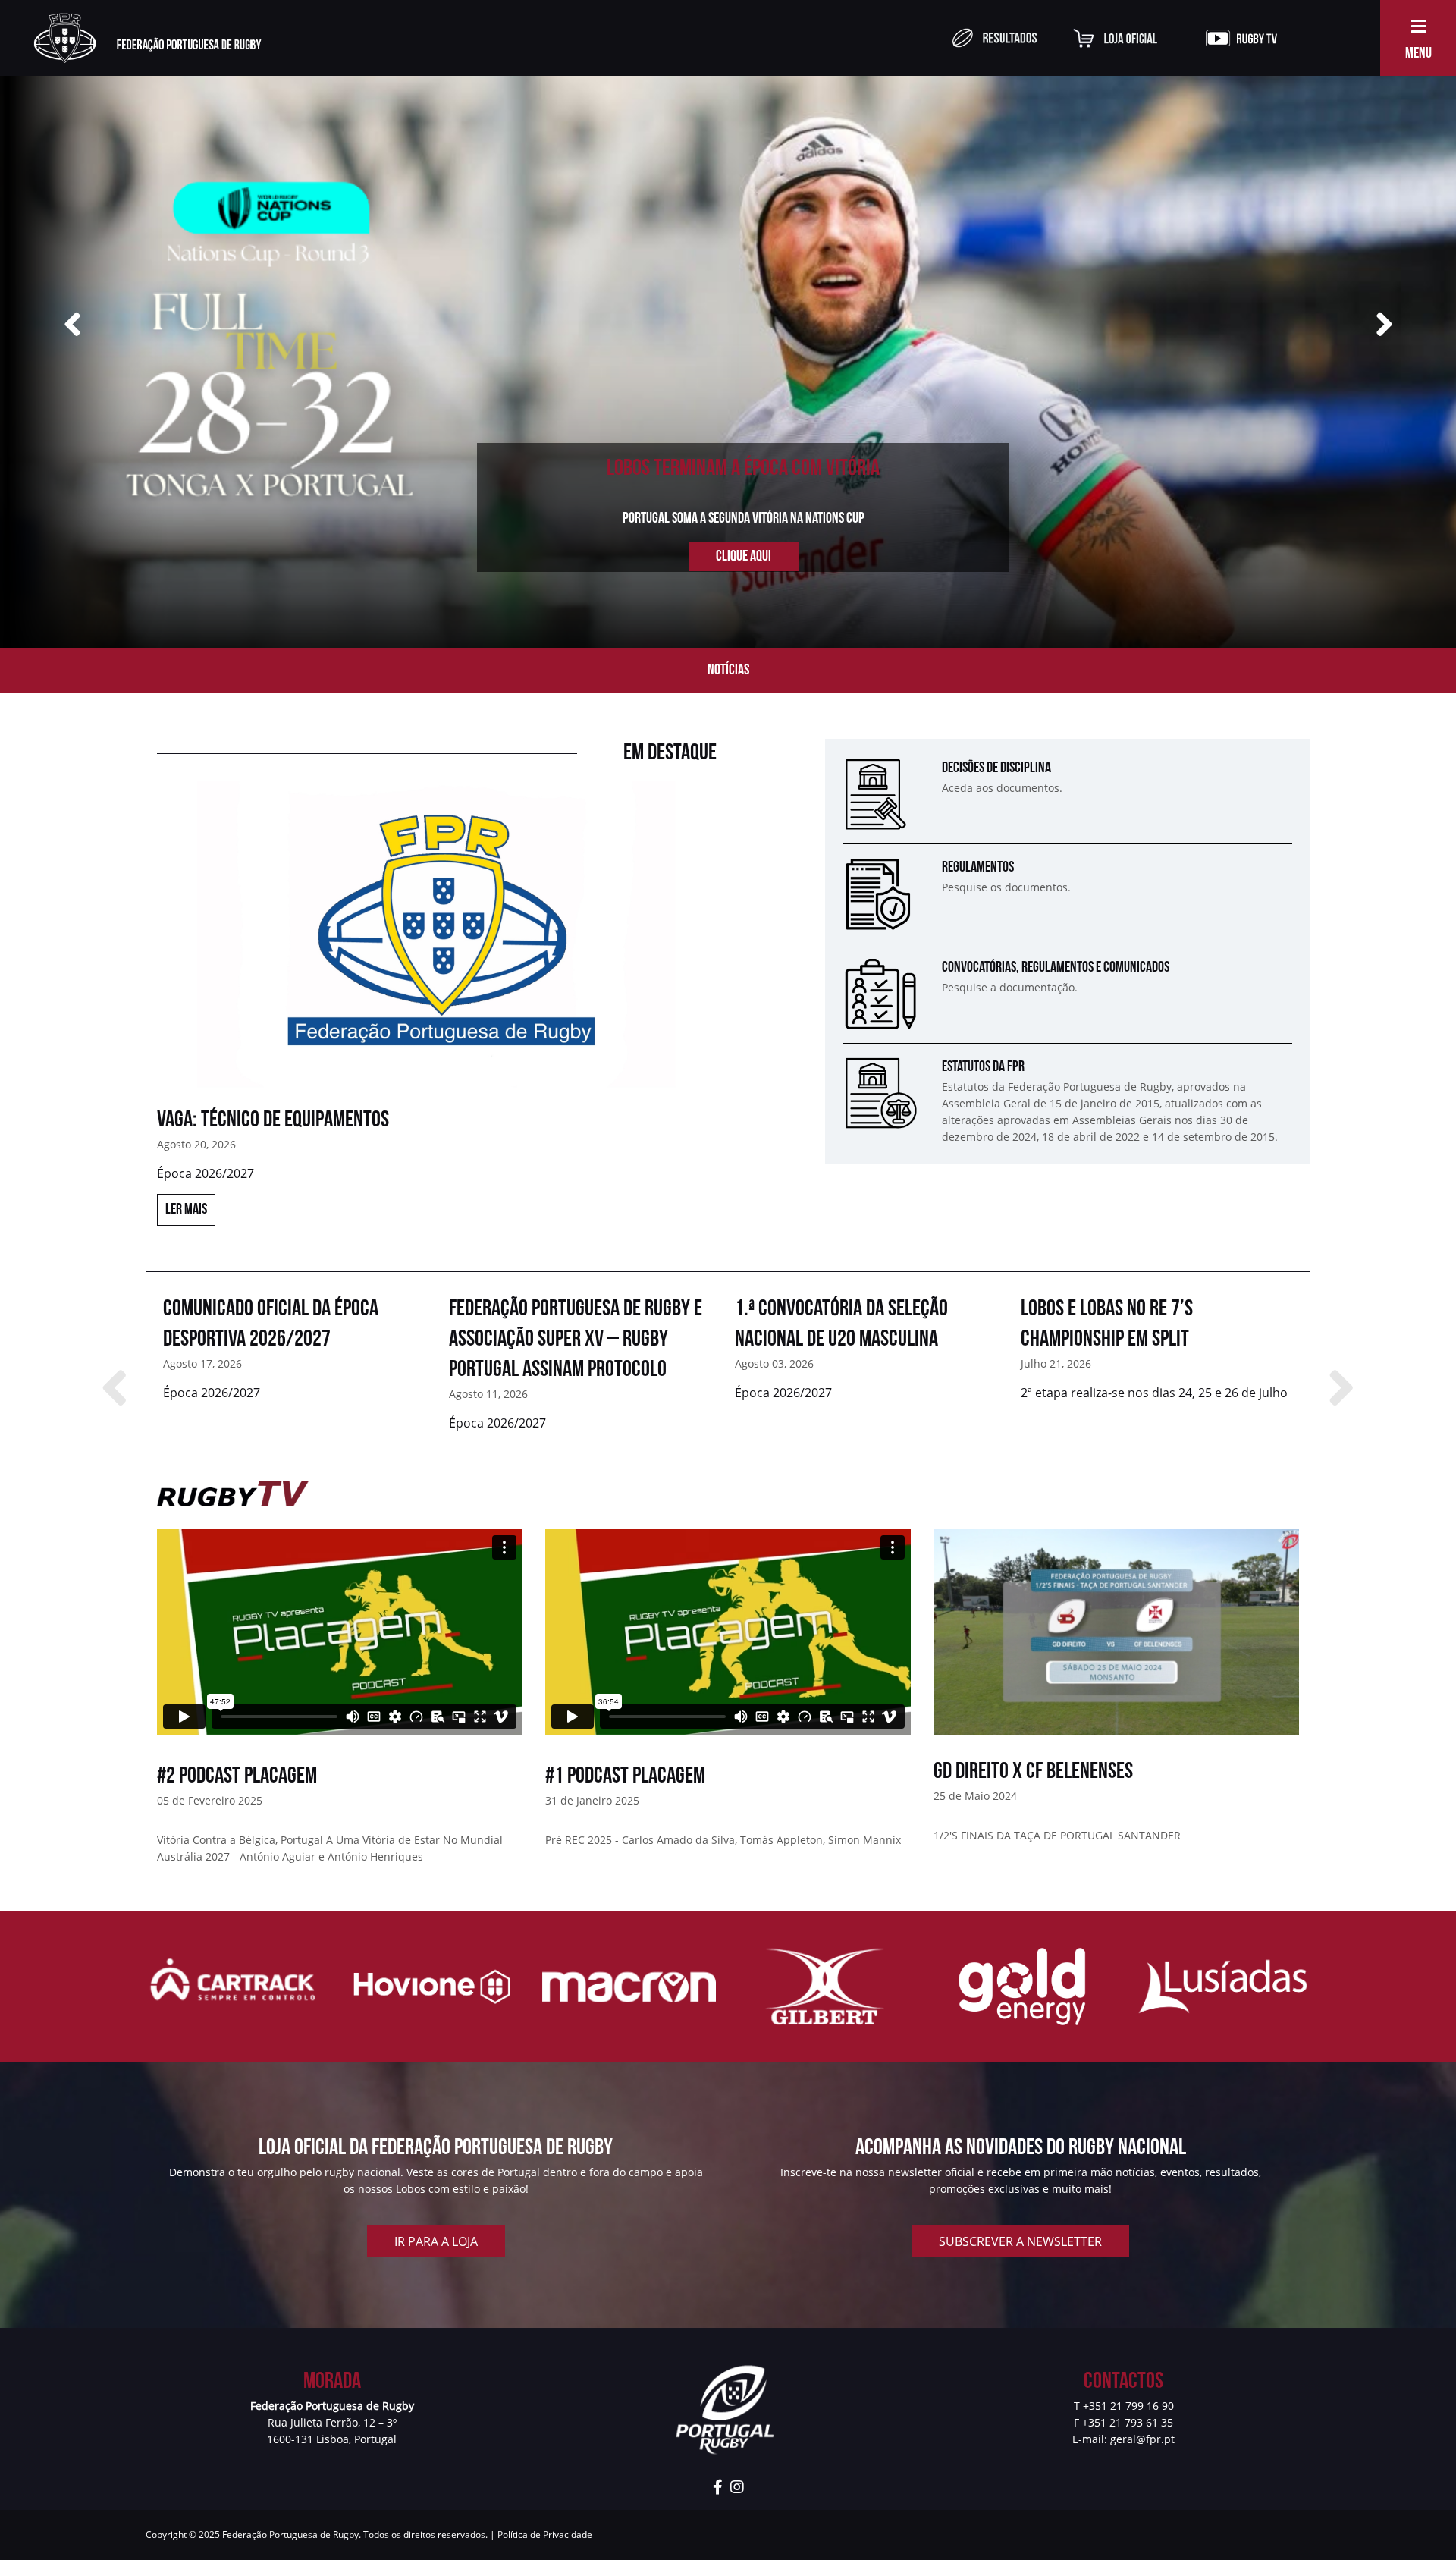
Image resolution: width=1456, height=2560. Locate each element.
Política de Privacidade (545, 2535)
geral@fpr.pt (1142, 2439)
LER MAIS (186, 1210)
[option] (437, 1021)
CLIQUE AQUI (744, 557)
